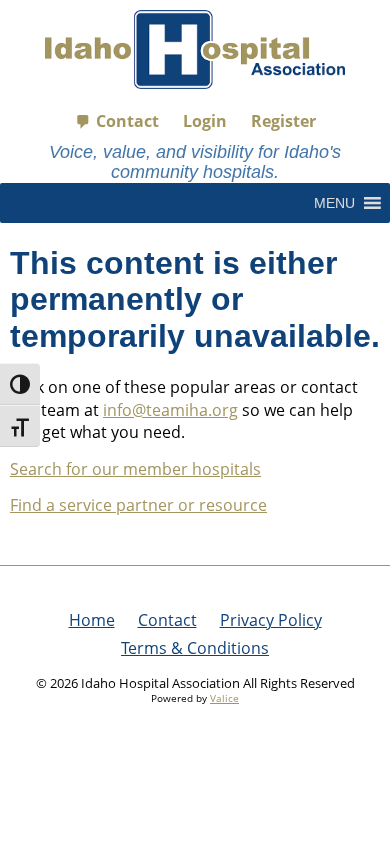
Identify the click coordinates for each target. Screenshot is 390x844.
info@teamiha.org (170, 410)
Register (283, 121)
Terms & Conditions (195, 648)
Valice (224, 698)
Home (92, 620)
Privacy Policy (271, 620)
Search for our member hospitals (135, 469)
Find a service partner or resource (138, 505)
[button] (334, 203)
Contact (127, 121)
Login (205, 121)
